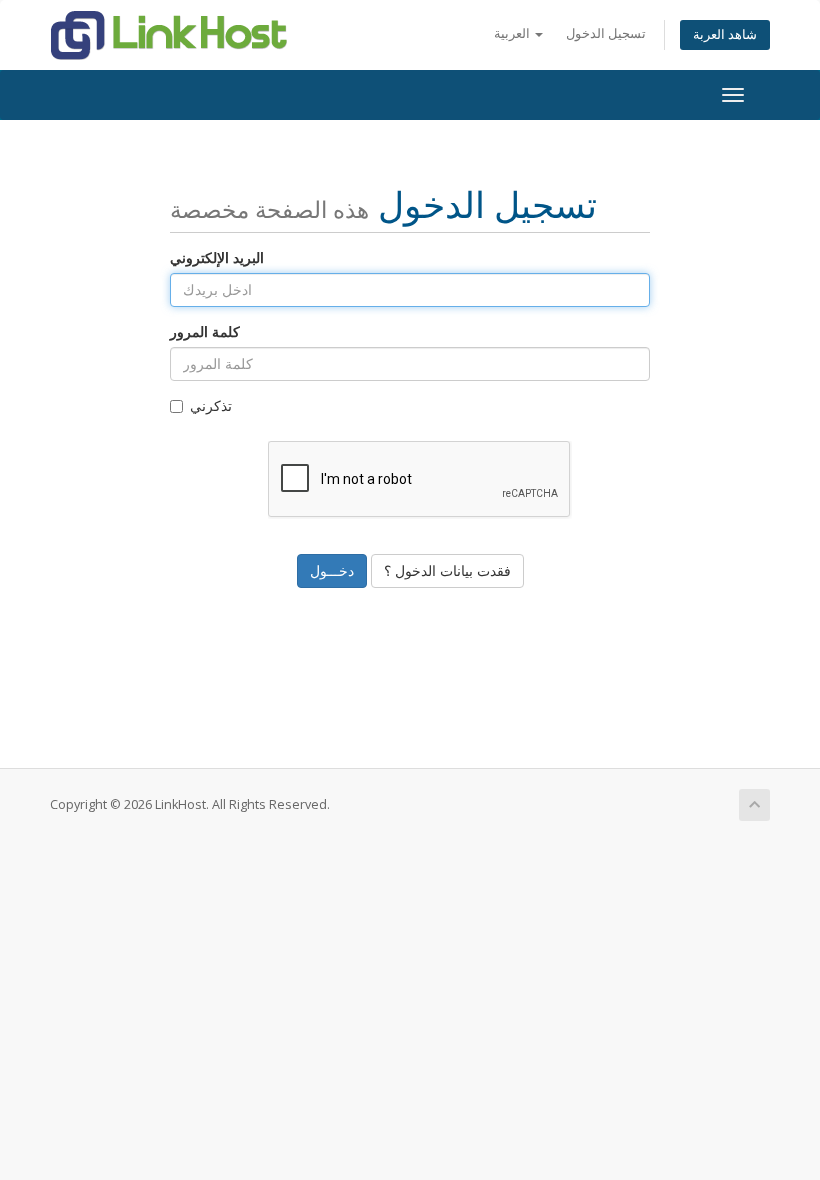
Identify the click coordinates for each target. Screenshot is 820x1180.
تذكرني (211, 405)
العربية (513, 33)
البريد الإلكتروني (217, 257)
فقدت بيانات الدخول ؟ (447, 570)
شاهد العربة (725, 34)
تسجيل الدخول (606, 33)
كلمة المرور (205, 331)
